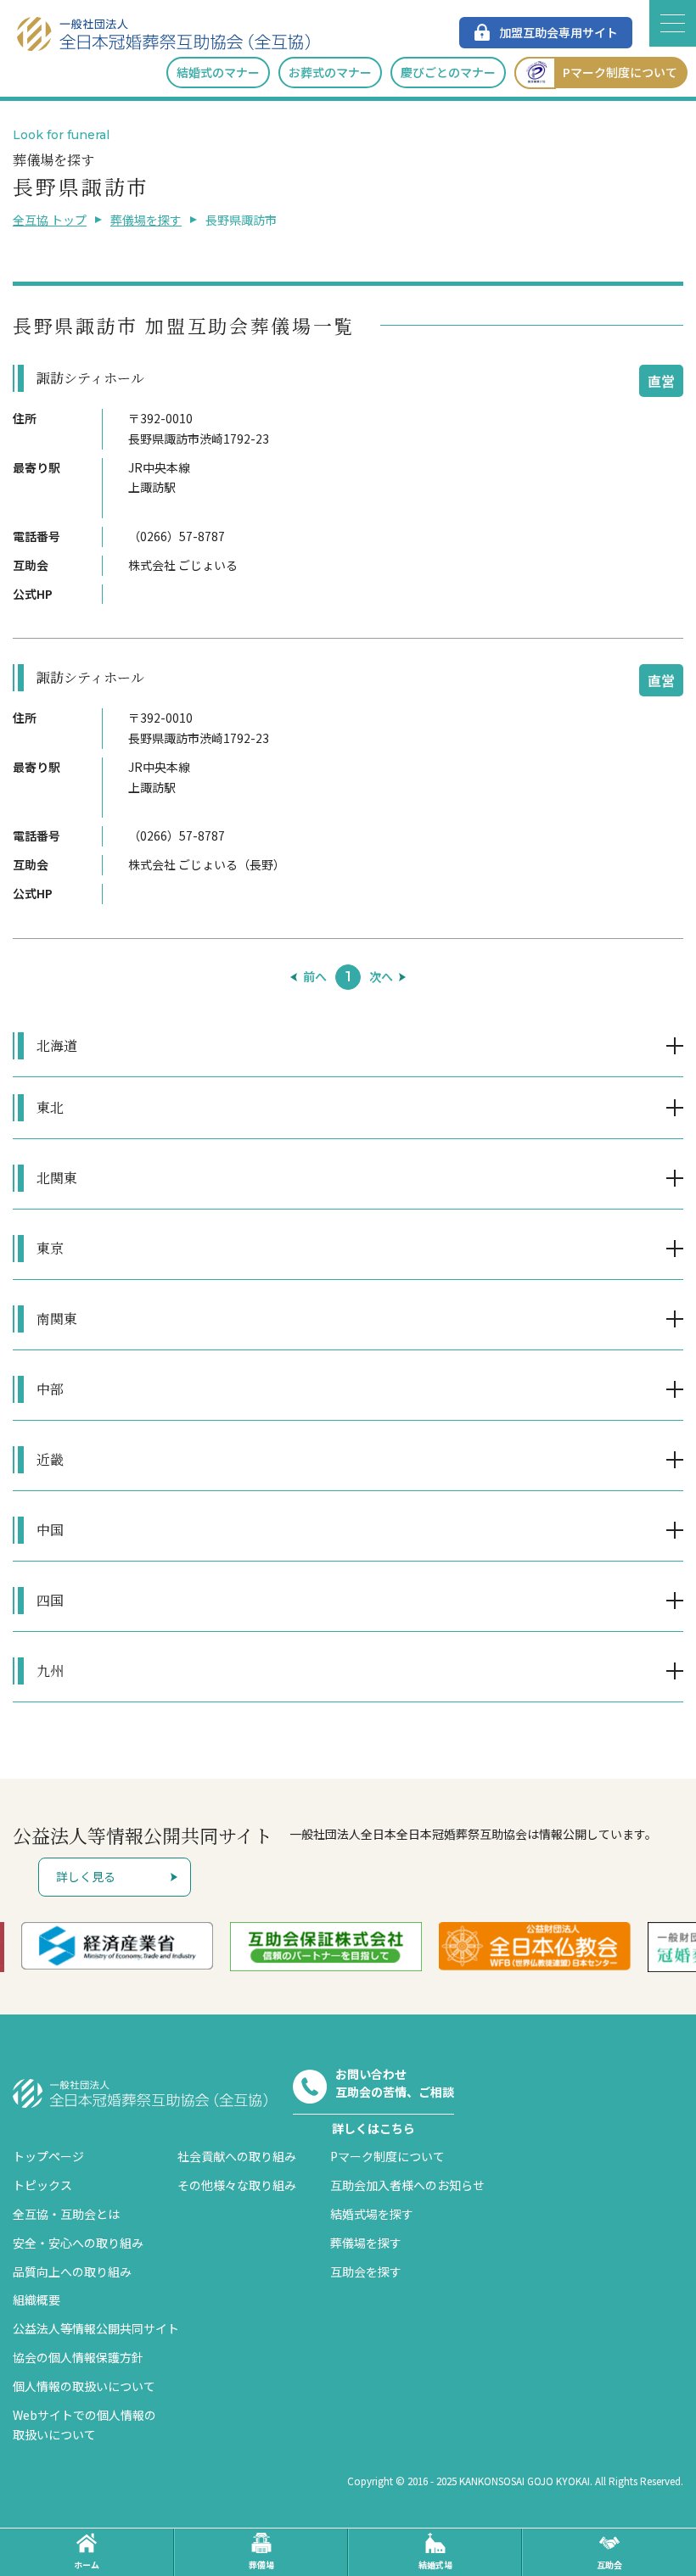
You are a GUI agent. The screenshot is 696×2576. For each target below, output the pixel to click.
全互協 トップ (50, 220)
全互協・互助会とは (66, 2214)
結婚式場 (435, 2565)
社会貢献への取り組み (237, 2156)
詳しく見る (86, 1876)
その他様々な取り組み (237, 2185)
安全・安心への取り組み (78, 2243)
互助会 (609, 2565)
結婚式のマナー (218, 72)
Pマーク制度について (620, 72)
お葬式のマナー (330, 72)
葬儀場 (261, 2565)
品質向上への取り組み (72, 2271)
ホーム (87, 2565)
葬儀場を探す (146, 220)
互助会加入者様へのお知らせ (407, 2185)
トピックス (42, 2185)
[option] (202, 1947)
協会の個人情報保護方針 (78, 2357)
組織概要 (36, 2299)
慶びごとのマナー (448, 72)
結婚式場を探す (372, 2214)
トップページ (48, 2156)
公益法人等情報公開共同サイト (96, 2328)
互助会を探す (366, 2271)
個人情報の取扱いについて (84, 2386)
